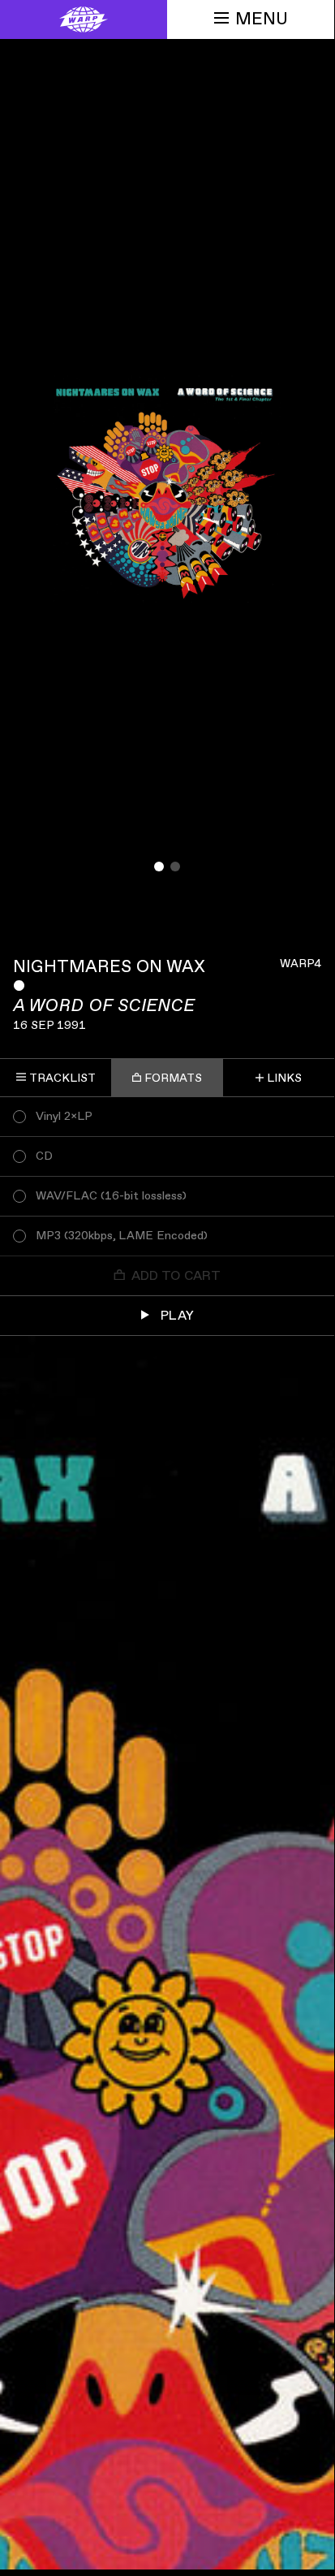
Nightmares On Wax (109, 967)
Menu (262, 19)
